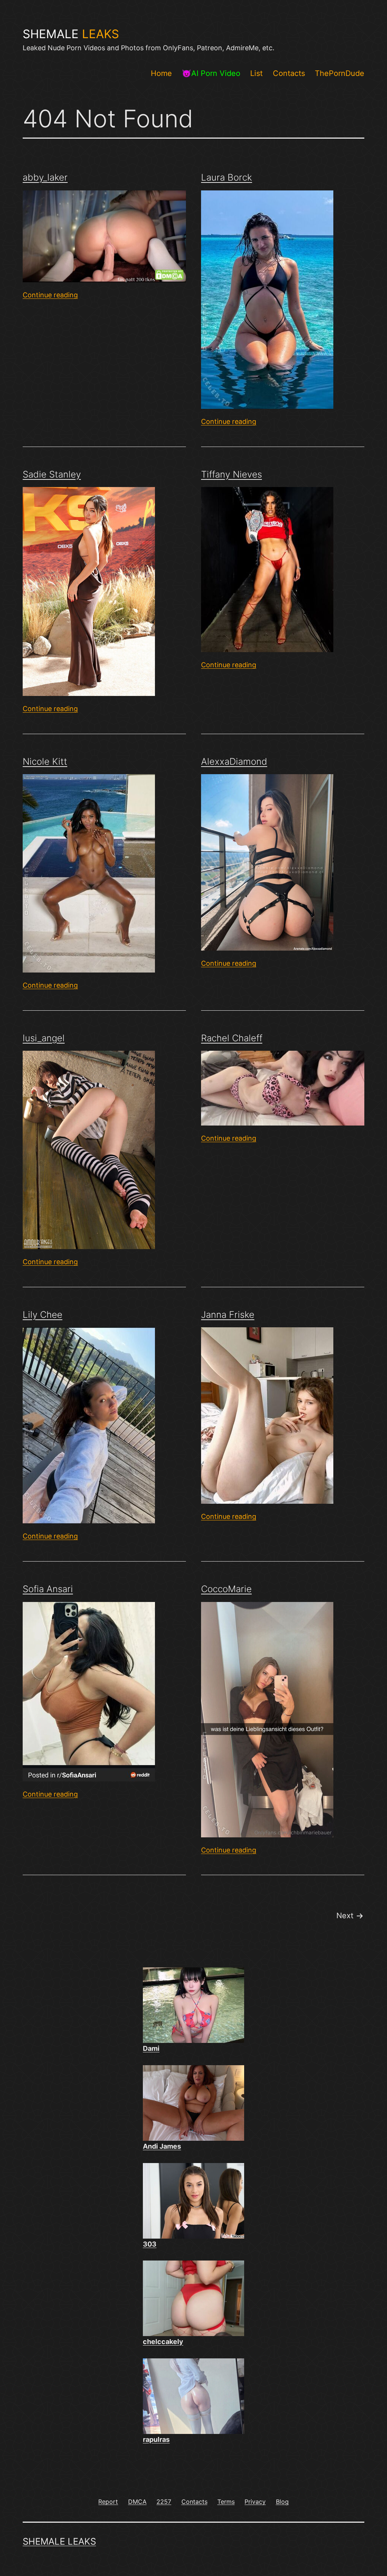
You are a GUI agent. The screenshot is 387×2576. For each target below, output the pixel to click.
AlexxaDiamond (234, 762)
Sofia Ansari (48, 1589)
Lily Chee (43, 1315)
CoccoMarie (226, 1589)
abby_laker (45, 177)
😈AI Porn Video (211, 73)
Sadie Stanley (52, 474)
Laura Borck (227, 177)
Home (161, 73)
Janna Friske (228, 1315)
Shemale (71, 34)
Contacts (289, 73)
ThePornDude (340, 73)
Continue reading (50, 295)
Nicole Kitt (45, 762)
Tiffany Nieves (231, 474)
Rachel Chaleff (232, 1038)
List (256, 73)
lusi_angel (44, 1038)
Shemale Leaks (59, 2541)
